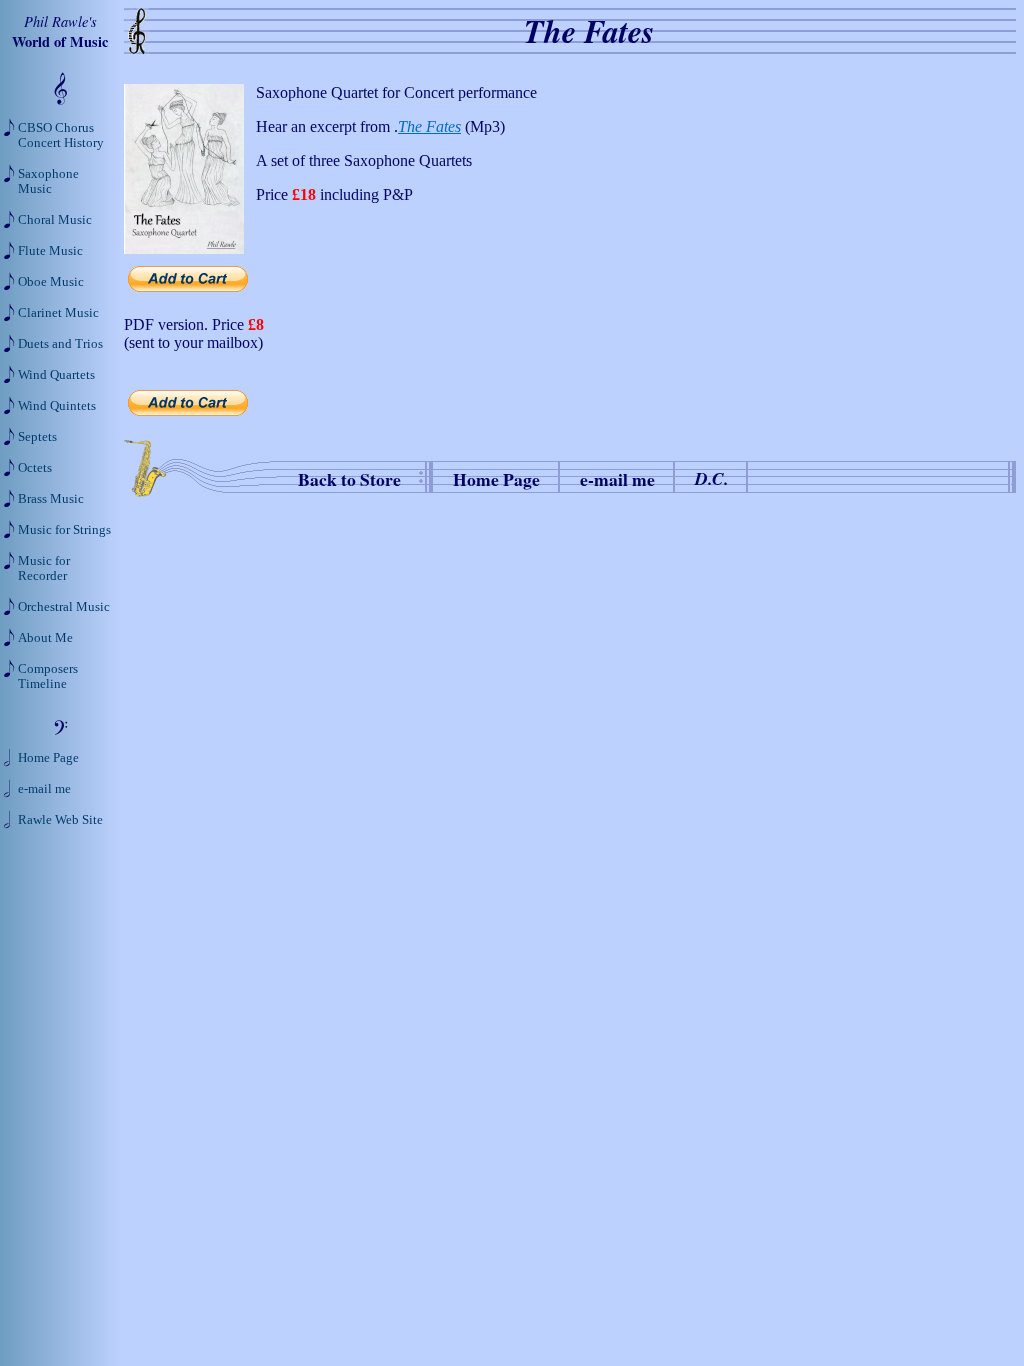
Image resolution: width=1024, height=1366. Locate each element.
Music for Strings (64, 530)
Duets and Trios (60, 344)
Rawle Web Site (60, 820)
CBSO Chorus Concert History (61, 135)
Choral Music (55, 220)
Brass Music (51, 499)
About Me (45, 638)
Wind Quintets (57, 406)
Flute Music (50, 251)
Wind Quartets (56, 375)
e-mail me (617, 479)
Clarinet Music (58, 313)
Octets (35, 468)
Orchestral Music (64, 607)
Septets (37, 437)
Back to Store (349, 479)
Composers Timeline (48, 676)
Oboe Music (51, 282)
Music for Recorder (44, 568)
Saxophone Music (48, 181)
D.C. (711, 478)
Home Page (496, 479)
